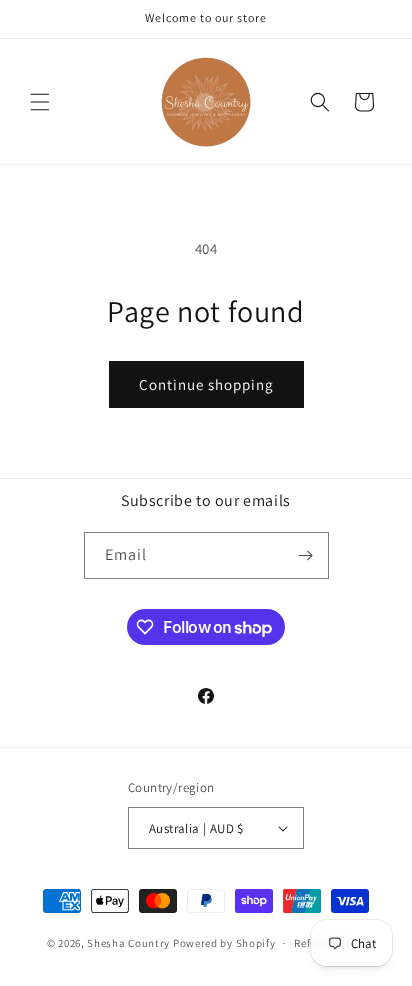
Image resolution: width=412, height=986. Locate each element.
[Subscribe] (306, 555)
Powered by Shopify (224, 943)
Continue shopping (206, 384)
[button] (40, 102)
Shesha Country (128, 943)
